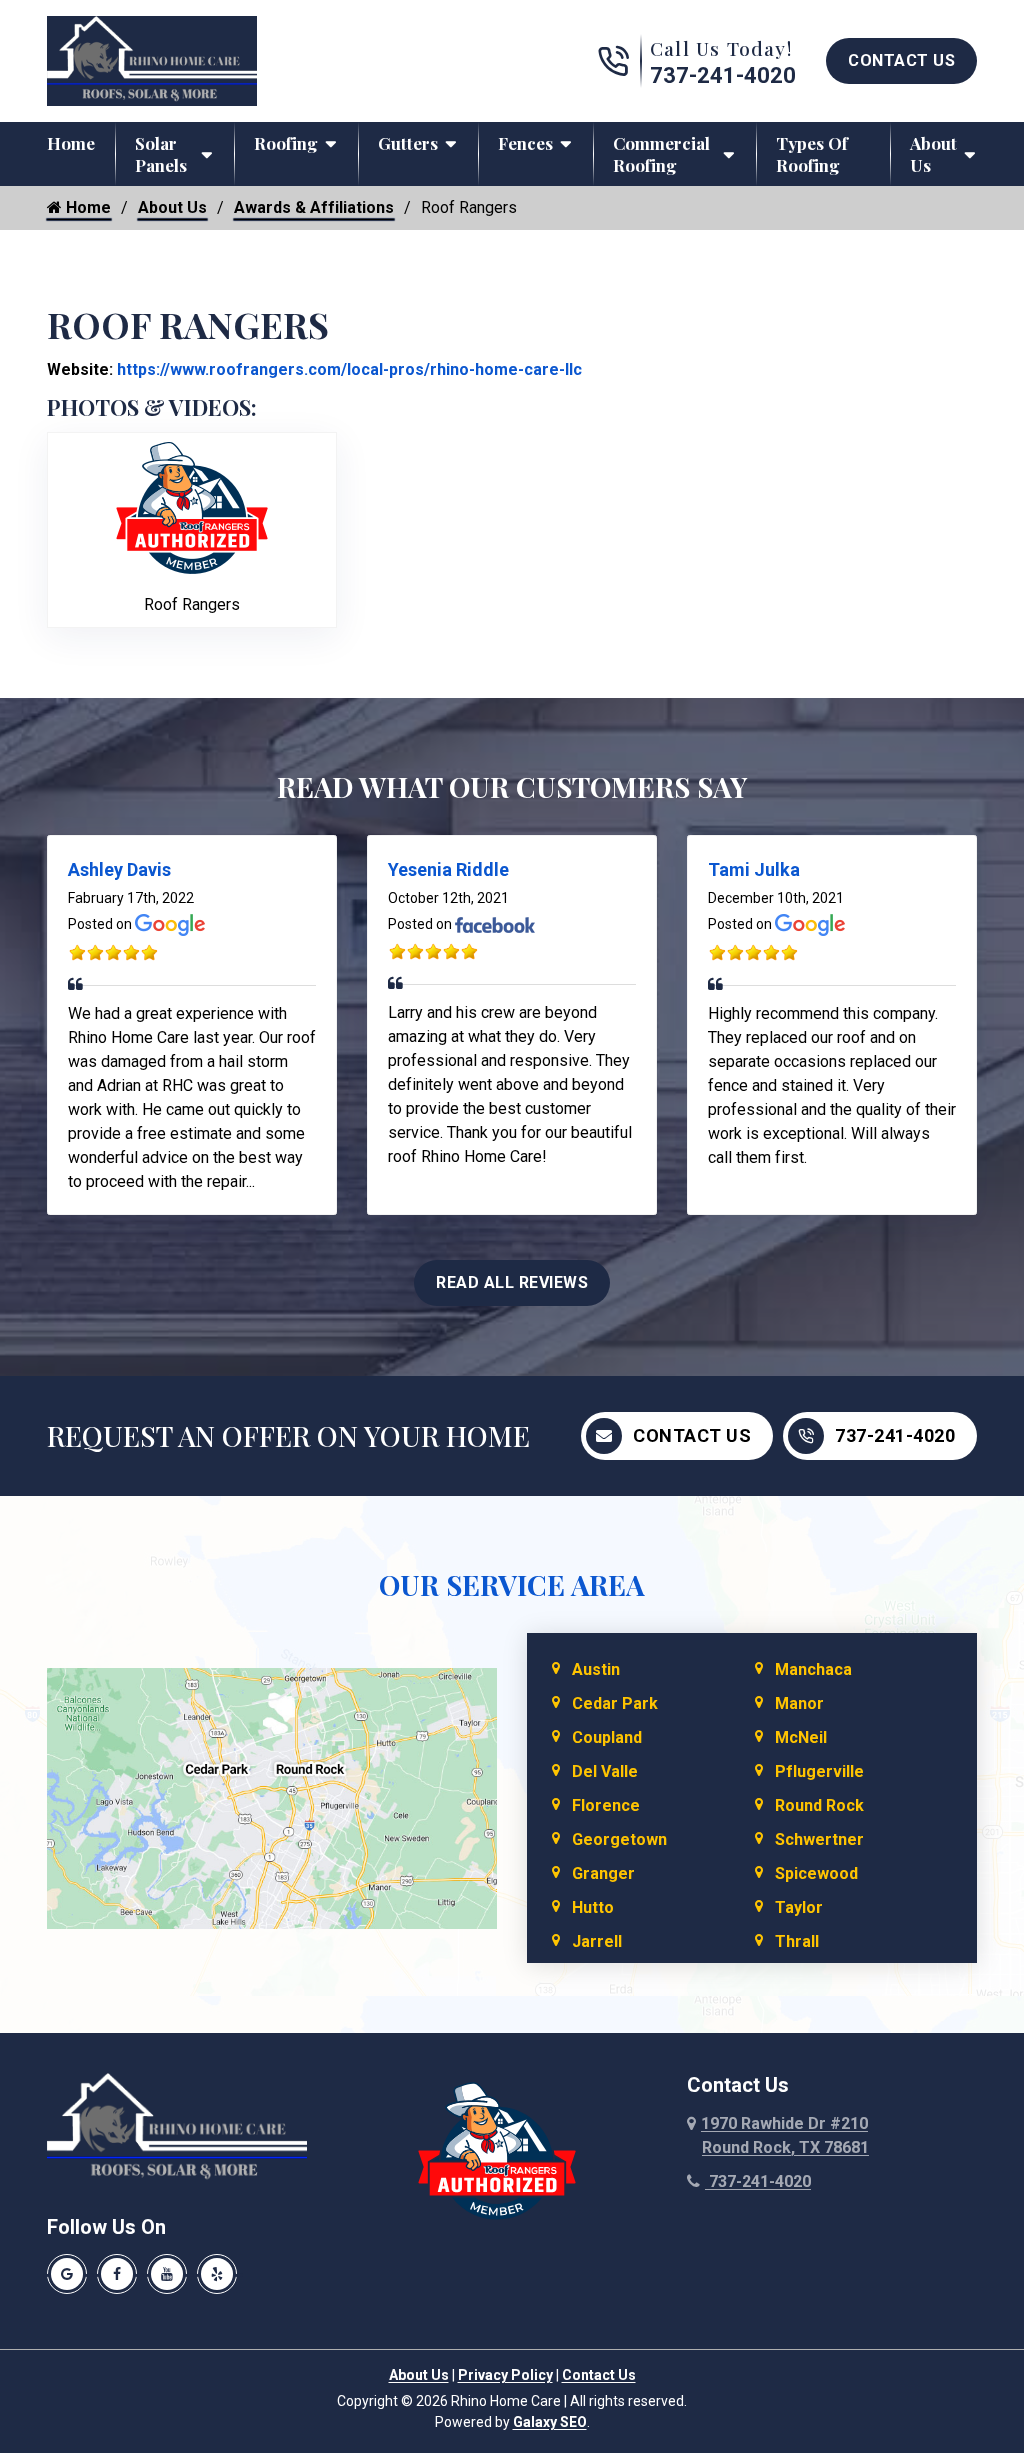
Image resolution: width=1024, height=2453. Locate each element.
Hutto (593, 1907)
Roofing (286, 143)
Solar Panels (161, 154)
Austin (596, 1669)
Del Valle (605, 1771)
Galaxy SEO (550, 2422)
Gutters (408, 143)
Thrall (797, 1941)
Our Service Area (512, 1584)
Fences (525, 143)
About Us (933, 154)
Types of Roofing (812, 154)
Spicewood (816, 1873)
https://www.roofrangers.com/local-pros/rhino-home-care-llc (347, 369)
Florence (606, 1805)
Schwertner (819, 1839)
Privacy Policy (505, 2375)
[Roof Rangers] (192, 506)
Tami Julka (754, 869)
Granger (603, 1873)
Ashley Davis (119, 869)
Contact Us (901, 60)
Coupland (607, 1737)
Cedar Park (615, 1703)
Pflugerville (819, 1771)
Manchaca (813, 1669)
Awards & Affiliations (314, 207)
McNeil (801, 1737)
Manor (799, 1703)
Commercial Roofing (661, 154)
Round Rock (819, 1805)
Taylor (799, 1907)
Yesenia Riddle (448, 869)
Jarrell (597, 1941)
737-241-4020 (723, 75)
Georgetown (619, 1839)
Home (71, 143)
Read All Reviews (512, 1282)
